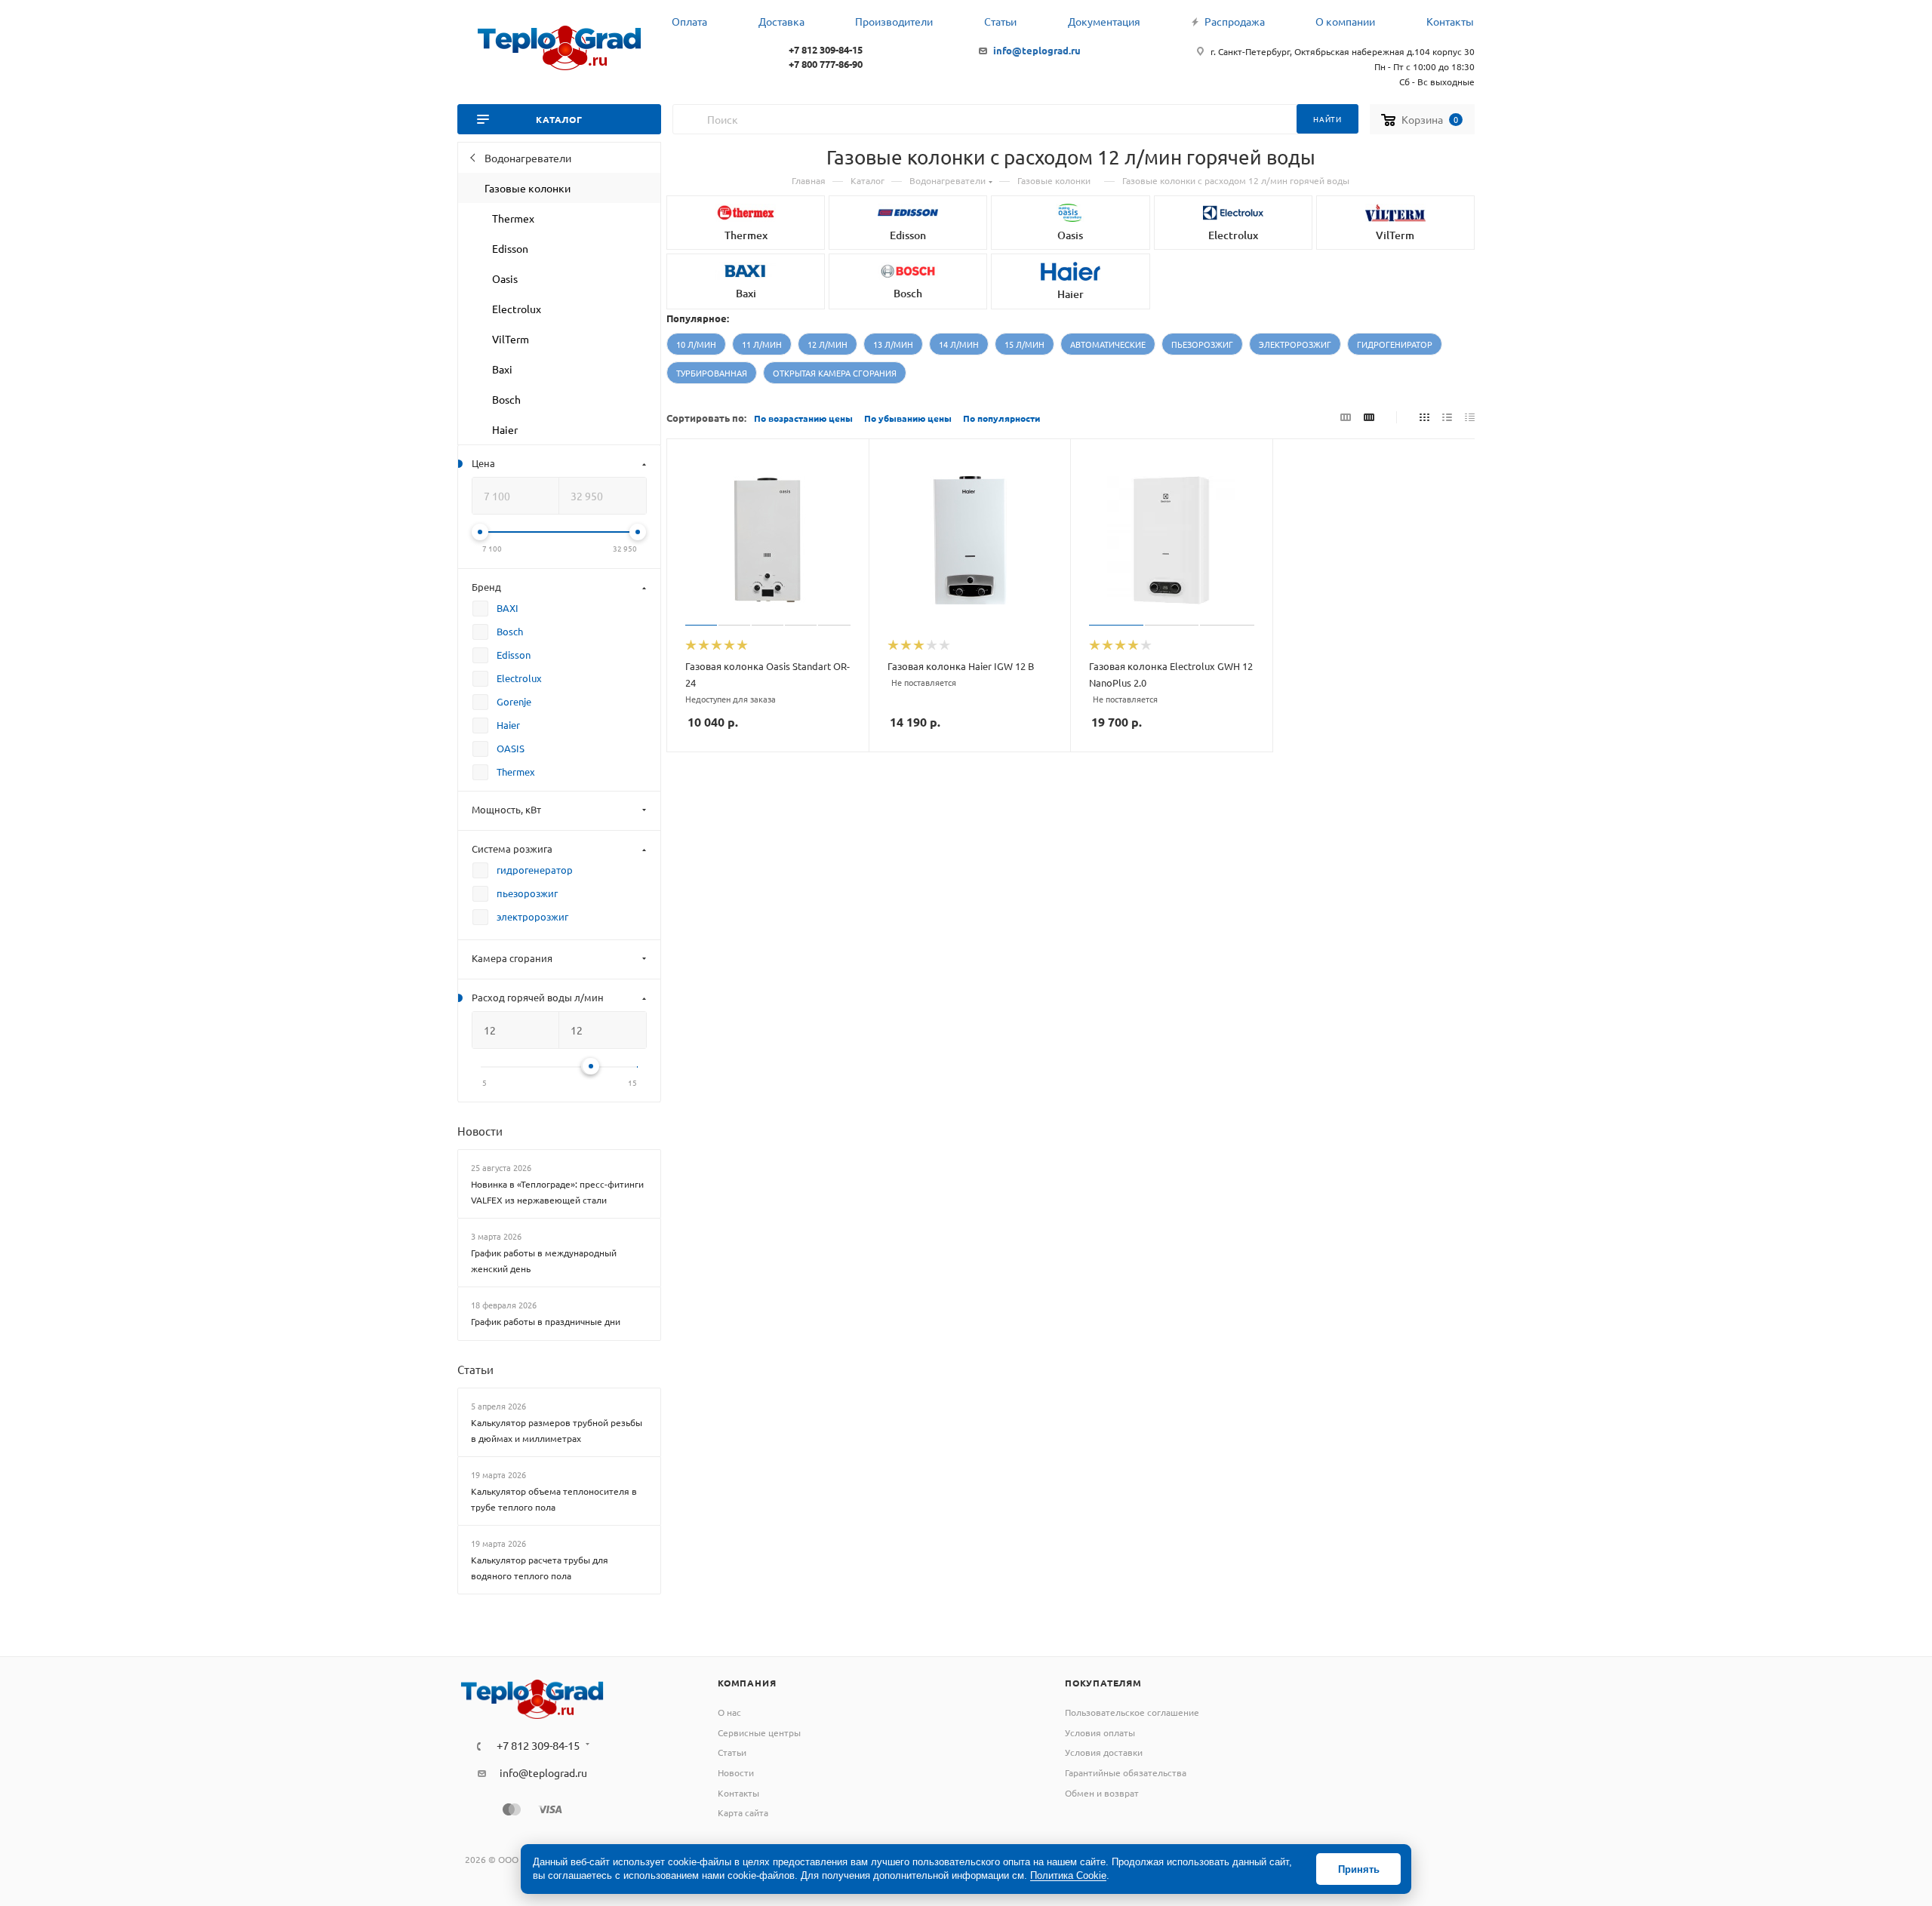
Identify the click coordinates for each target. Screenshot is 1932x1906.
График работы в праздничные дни (546, 1321)
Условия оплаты (1100, 1732)
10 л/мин (696, 344)
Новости (480, 1131)
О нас (729, 1712)
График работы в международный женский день (544, 1260)
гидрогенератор (535, 870)
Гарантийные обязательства (1126, 1772)
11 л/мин (762, 344)
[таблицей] (1470, 417)
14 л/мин (959, 344)
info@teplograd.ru (1037, 50)
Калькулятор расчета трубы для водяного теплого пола (540, 1568)
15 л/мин (1024, 344)
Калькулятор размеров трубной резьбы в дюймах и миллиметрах (557, 1430)
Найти (1327, 119)
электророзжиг (1295, 344)
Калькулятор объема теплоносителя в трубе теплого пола (554, 1499)
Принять (1359, 1869)
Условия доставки (1104, 1752)
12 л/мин (828, 344)
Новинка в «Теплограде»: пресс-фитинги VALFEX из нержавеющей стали (557, 1192)
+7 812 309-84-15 (826, 49)
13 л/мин (893, 344)
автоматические (1108, 344)
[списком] (1447, 417)
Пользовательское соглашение (1132, 1712)
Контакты (738, 1793)
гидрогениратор (1395, 344)
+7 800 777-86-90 (826, 64)
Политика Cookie (1068, 1875)
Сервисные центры (759, 1732)
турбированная (712, 373)
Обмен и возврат (1102, 1793)
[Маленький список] (1346, 417)
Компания (747, 1683)
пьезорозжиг (1202, 344)
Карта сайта (743, 1812)
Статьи (475, 1369)
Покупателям (1103, 1683)
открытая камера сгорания (835, 373)
